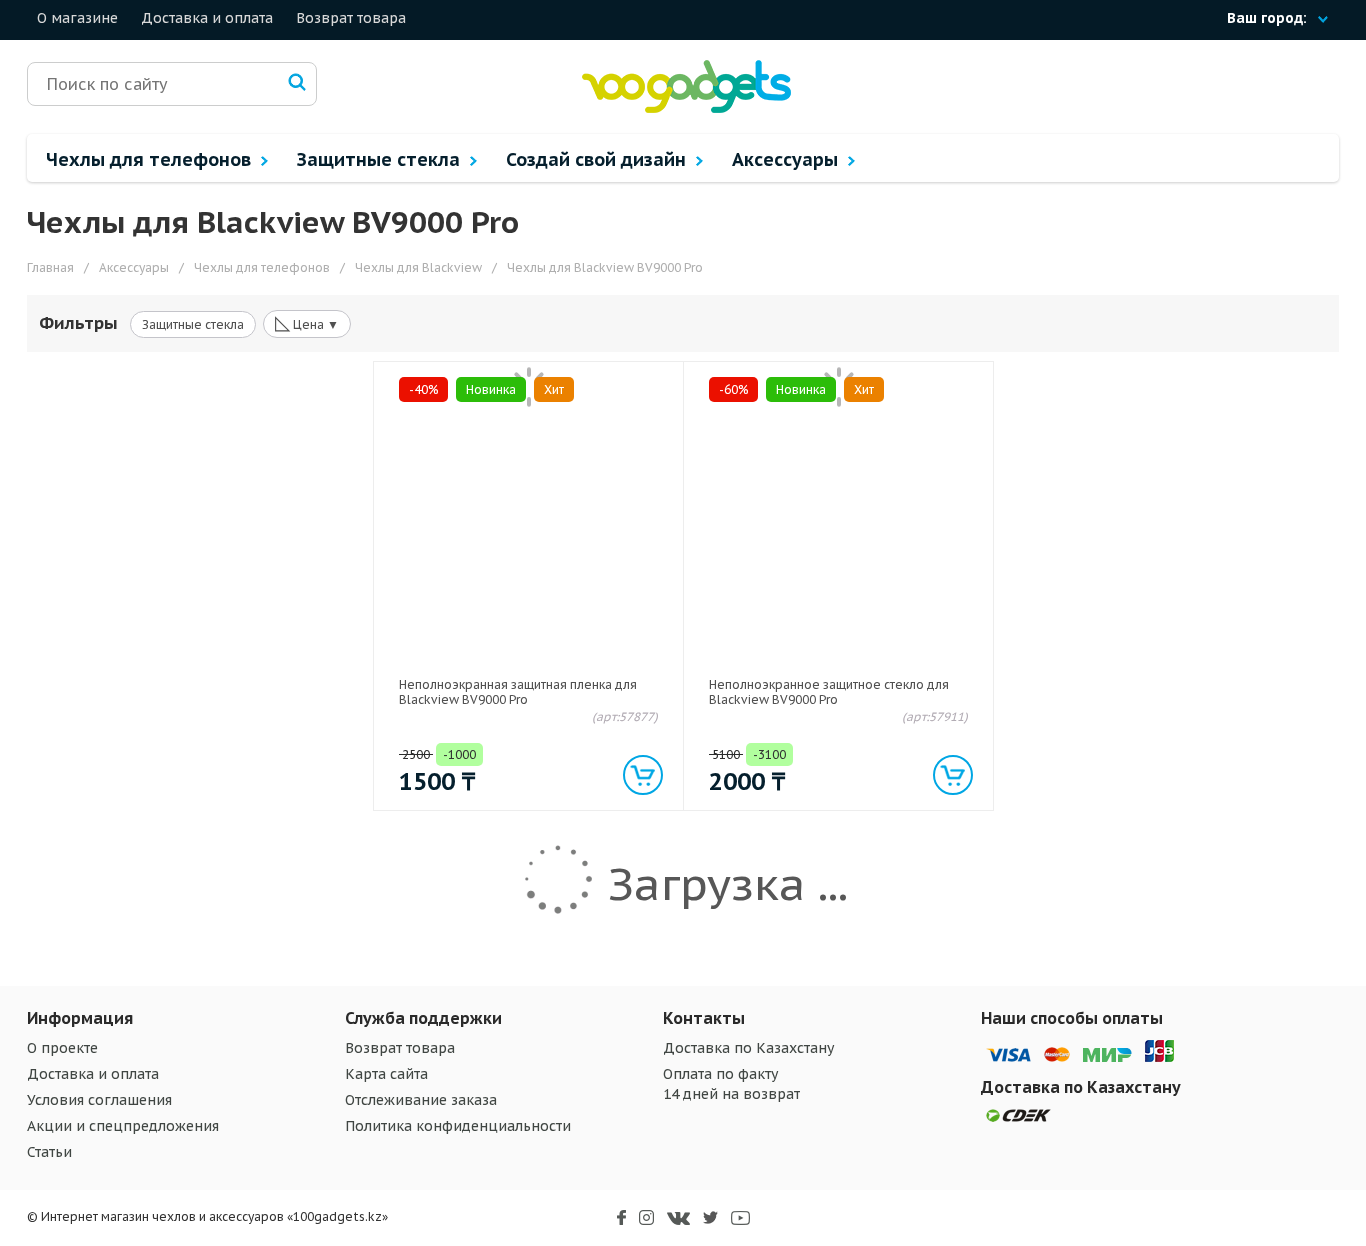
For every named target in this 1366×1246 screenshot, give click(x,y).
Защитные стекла (381, 159)
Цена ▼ (307, 323)
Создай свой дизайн (598, 159)
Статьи (49, 1152)
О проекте (62, 1048)
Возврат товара (351, 18)
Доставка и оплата (207, 18)
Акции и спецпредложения (123, 1126)
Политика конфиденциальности (458, 1126)
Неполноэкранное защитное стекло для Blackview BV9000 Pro (829, 692)
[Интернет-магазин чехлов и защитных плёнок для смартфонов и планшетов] (686, 108)
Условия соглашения (99, 1100)
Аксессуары (787, 159)
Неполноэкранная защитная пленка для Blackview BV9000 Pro (518, 692)
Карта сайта (386, 1074)
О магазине (77, 18)
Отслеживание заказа (421, 1100)
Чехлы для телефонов (151, 159)
